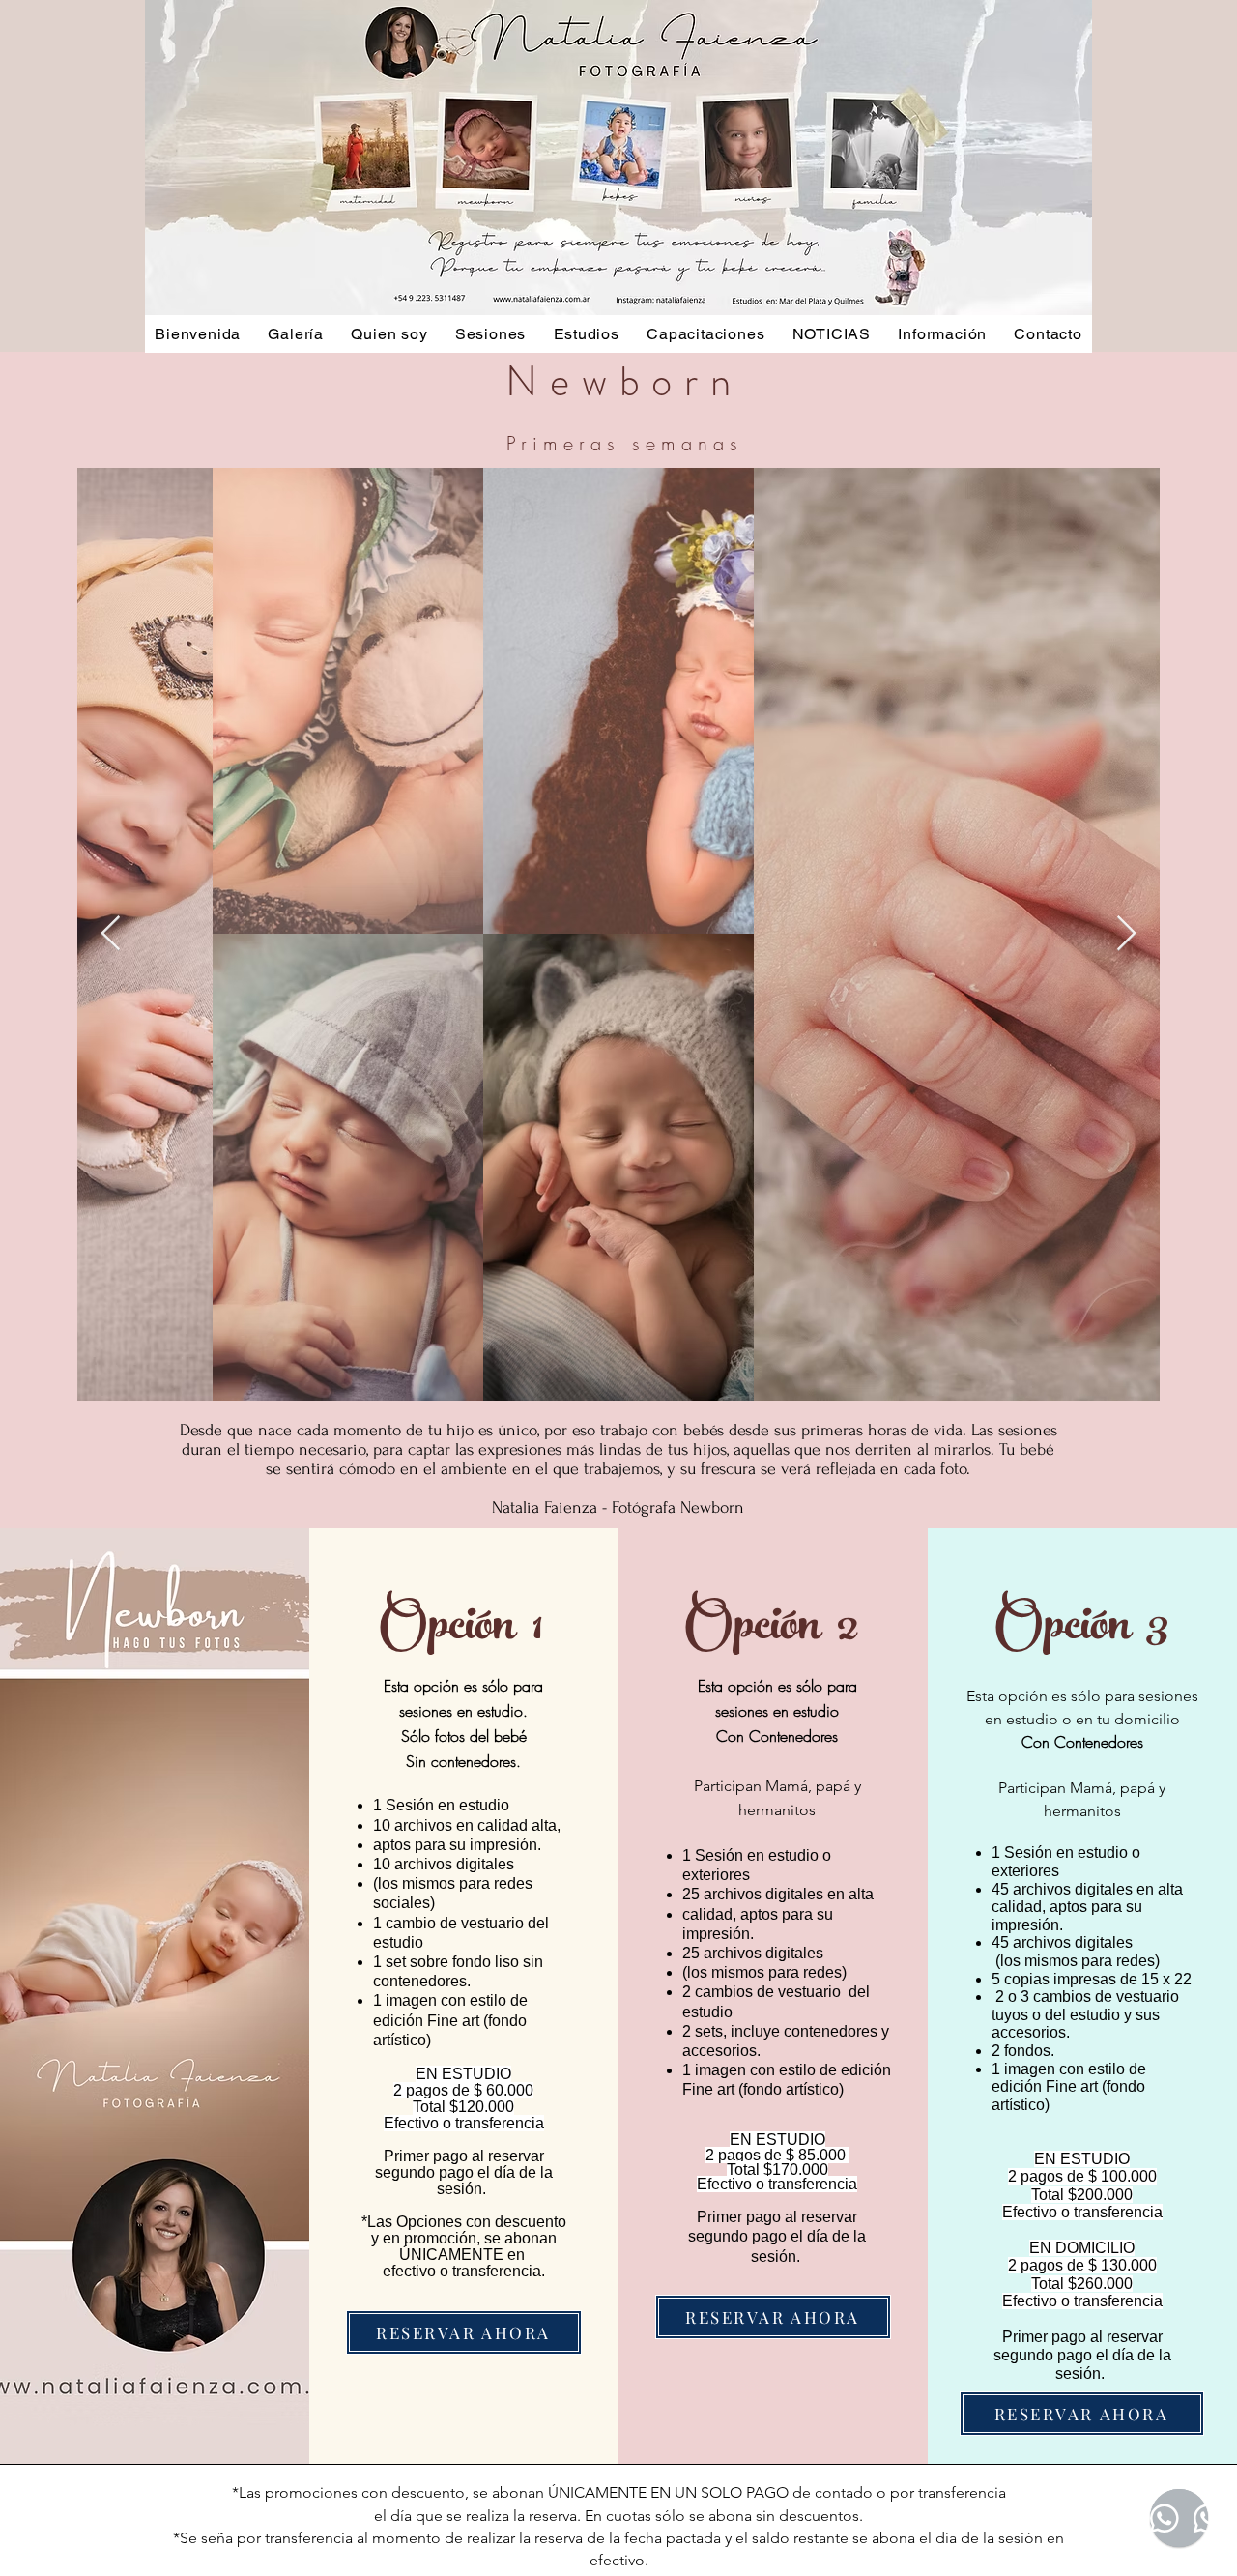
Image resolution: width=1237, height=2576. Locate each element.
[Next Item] (1126, 934)
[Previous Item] (111, 934)
